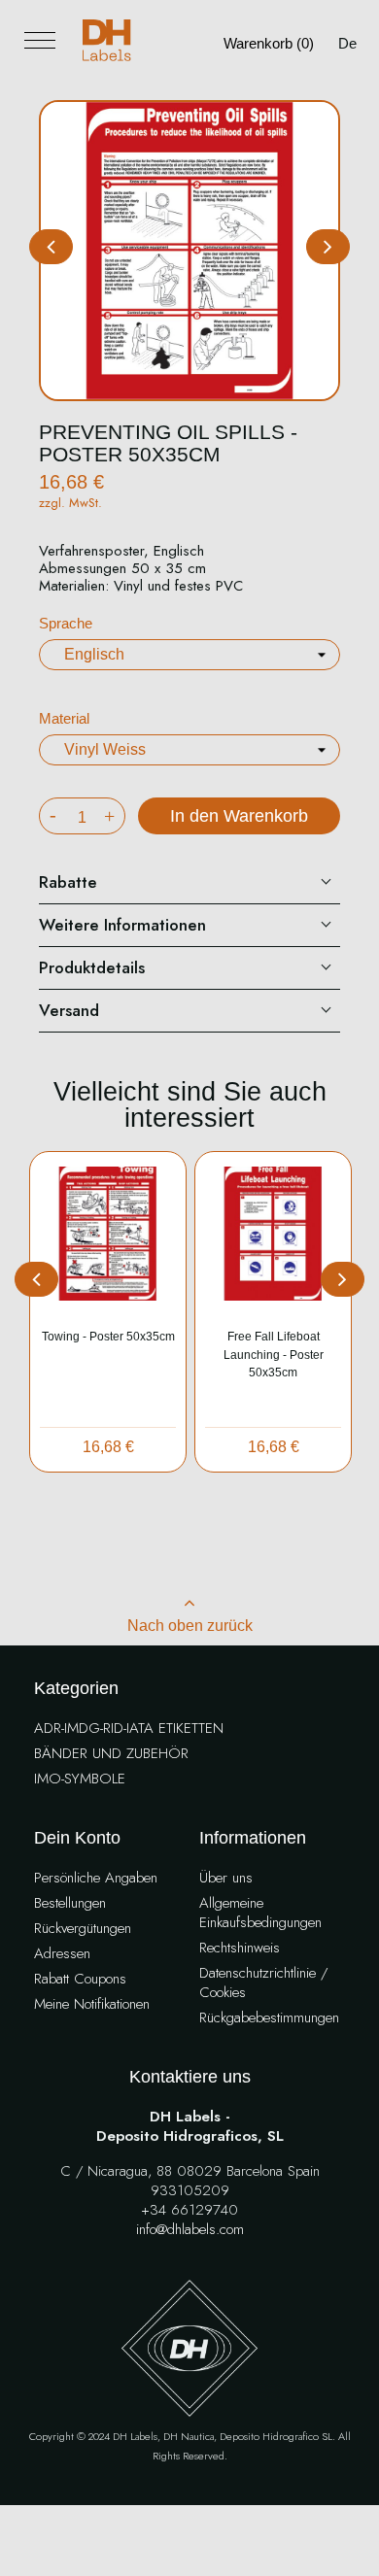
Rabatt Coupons (80, 1979)
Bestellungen (70, 1903)
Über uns (226, 1878)
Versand (69, 1010)
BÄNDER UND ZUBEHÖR (111, 1754)
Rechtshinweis (240, 1948)
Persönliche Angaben (96, 1878)
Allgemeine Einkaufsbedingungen (260, 1913)
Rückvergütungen (83, 1929)
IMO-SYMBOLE (80, 1779)
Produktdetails (92, 967)
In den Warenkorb (239, 816)
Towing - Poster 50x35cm (108, 1337)
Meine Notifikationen (92, 2004)
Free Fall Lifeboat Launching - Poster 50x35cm (274, 1355)
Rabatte (68, 882)
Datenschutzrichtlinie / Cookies (263, 1983)
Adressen (62, 1954)
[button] (328, 247)
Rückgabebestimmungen (269, 2018)
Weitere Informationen (122, 925)
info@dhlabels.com (190, 2230)
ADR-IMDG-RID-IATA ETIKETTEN (129, 1729)
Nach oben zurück (190, 1626)
